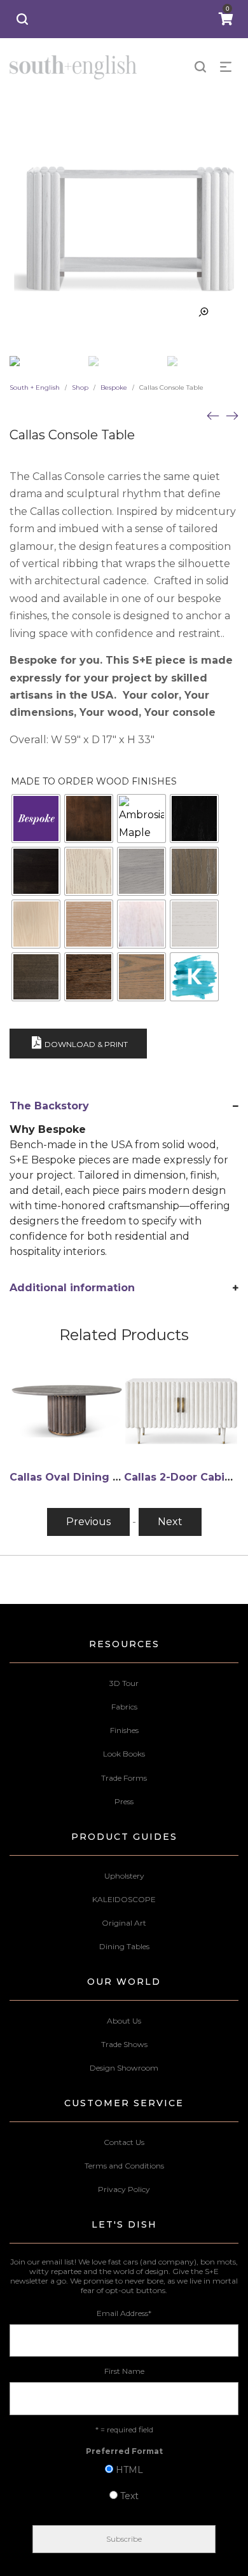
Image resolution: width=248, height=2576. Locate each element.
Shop (80, 387)
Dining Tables (124, 1946)
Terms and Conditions (124, 2166)
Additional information (72, 1288)
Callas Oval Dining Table (77, 1477)
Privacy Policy (124, 2189)
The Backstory (49, 1106)
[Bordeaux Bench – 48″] (213, 415)
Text (129, 2496)
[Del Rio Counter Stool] (232, 415)
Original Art (124, 1923)
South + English (35, 387)
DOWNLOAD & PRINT (86, 1044)
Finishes (124, 1730)
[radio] (36, 819)
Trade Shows (124, 2044)
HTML (129, 2470)
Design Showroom (124, 2068)
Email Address (124, 2313)
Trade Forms (124, 1778)
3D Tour (124, 1683)
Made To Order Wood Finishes (94, 781)
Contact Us (124, 2142)
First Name (124, 2371)
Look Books (124, 1754)
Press (124, 1801)
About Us (124, 2021)
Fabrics (124, 1707)
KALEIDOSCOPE (124, 1899)
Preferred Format (124, 2451)
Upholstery (124, 1876)
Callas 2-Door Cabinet (183, 1477)
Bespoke (114, 387)
